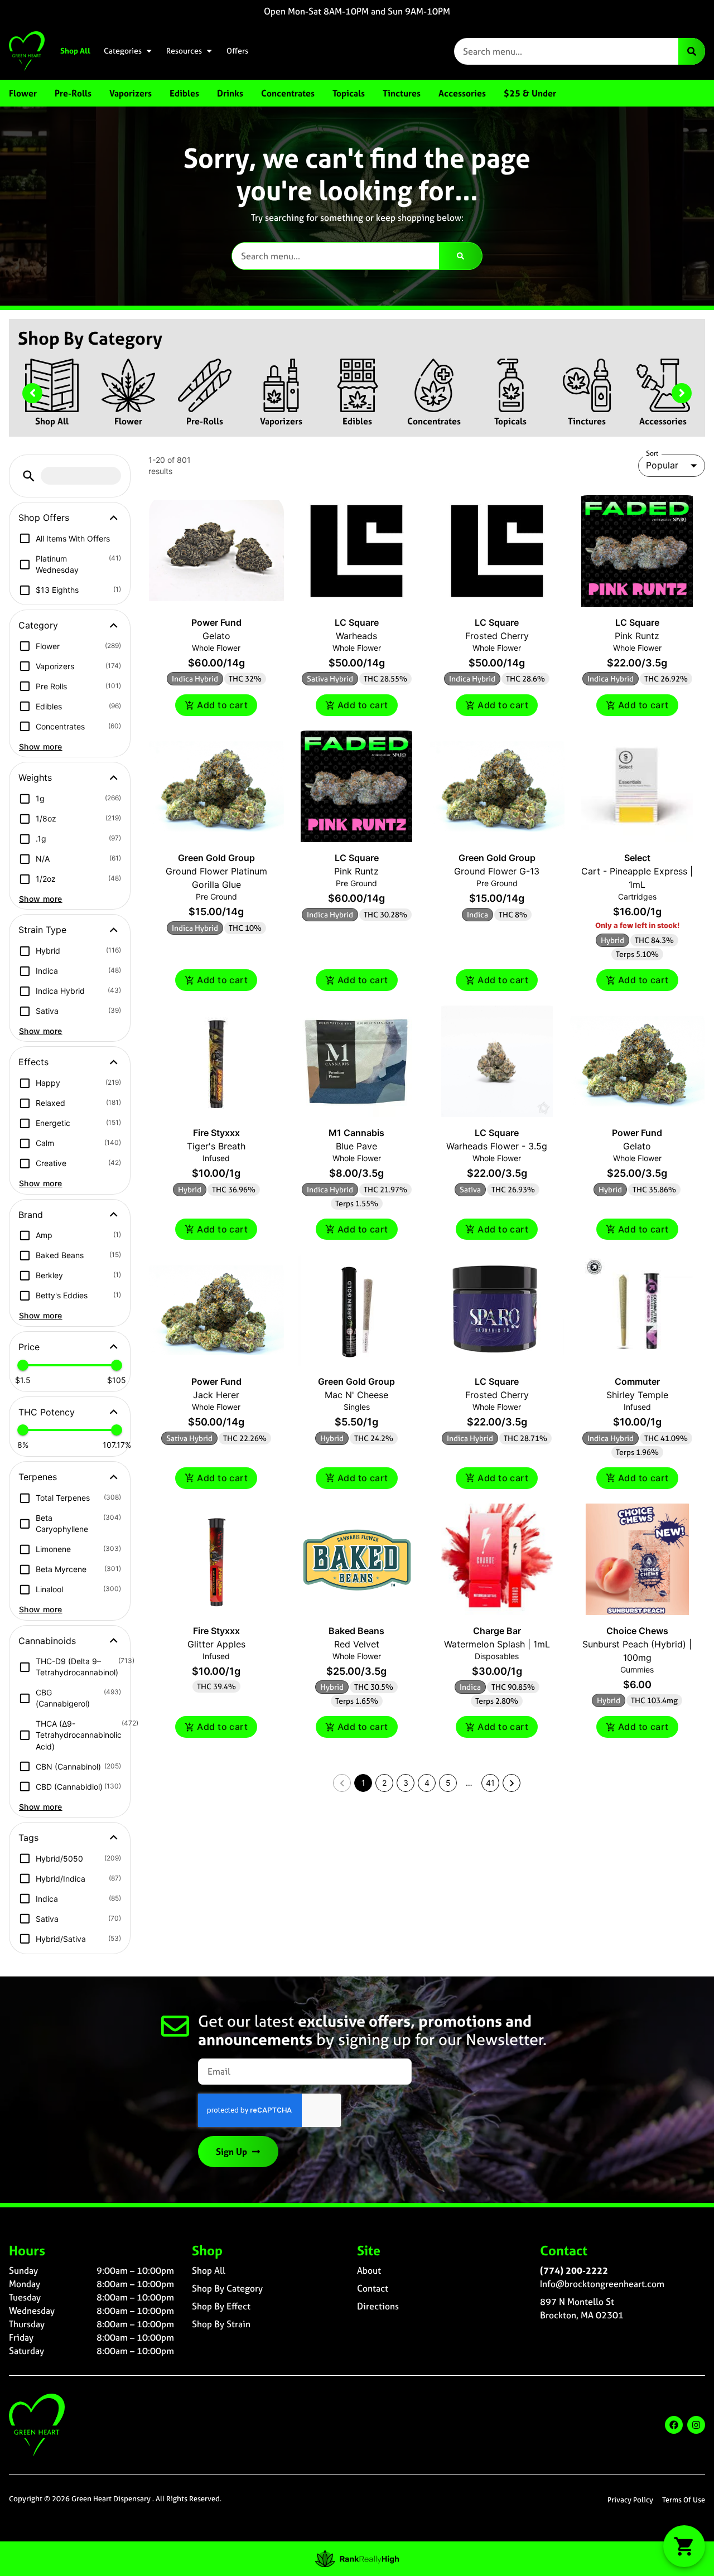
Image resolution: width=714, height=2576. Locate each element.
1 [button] (363, 1783)
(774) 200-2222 (574, 2270)
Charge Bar (497, 1631)
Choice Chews (637, 1631)
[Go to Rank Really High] (357, 2559)
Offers (237, 51)
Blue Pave (356, 1146)
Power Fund (216, 622)
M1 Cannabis (356, 1133)
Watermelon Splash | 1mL (497, 1644)
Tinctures (587, 421)
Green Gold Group (216, 858)
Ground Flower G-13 (497, 871)
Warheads (356, 636)
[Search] (692, 51)
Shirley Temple (637, 1395)
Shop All (75, 51)
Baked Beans (356, 1631)
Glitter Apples (216, 1644)
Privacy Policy (630, 2500)
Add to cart (222, 705)
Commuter (637, 1381)
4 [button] (427, 1783)
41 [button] (490, 1783)
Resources (184, 51)
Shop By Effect (221, 2306)
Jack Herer (216, 1395)
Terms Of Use (684, 2500)
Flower (128, 421)
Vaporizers (281, 421)
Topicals (510, 421)
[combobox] (566, 51)
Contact (373, 2288)
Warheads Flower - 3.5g (497, 1146)
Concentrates (434, 421)
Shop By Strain (221, 2324)
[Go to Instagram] (696, 2425)
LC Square (357, 622)
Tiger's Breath (216, 1146)
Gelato (216, 636)
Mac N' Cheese (356, 1395)
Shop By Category (227, 2288)
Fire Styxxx (216, 1133)
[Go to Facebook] (674, 2425)
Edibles (357, 421)
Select (637, 858)
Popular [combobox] (662, 465)
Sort (652, 453)
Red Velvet (357, 1644)
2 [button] (384, 1783)
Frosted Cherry (497, 636)
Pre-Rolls (205, 421)
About (369, 2270)
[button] (29, 476)
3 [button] (406, 1783)
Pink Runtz (637, 636)
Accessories (663, 421)
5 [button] (448, 1783)
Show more (41, 746)
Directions (378, 2306)
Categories (123, 51)
